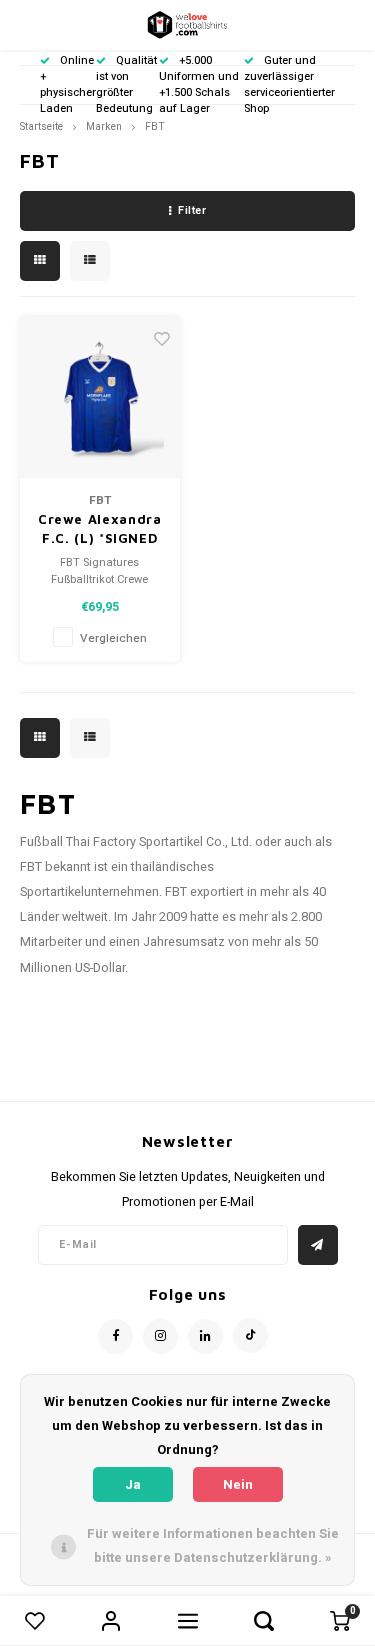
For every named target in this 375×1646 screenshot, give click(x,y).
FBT (155, 126)
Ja (133, 1484)
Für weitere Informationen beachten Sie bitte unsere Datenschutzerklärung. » (213, 1545)
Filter (192, 210)
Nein (238, 1484)
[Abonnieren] (318, 1245)
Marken (104, 126)
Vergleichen (113, 638)
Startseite (41, 126)
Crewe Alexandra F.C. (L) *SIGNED (100, 529)
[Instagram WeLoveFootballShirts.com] (160, 1336)
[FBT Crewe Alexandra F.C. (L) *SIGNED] (100, 397)
